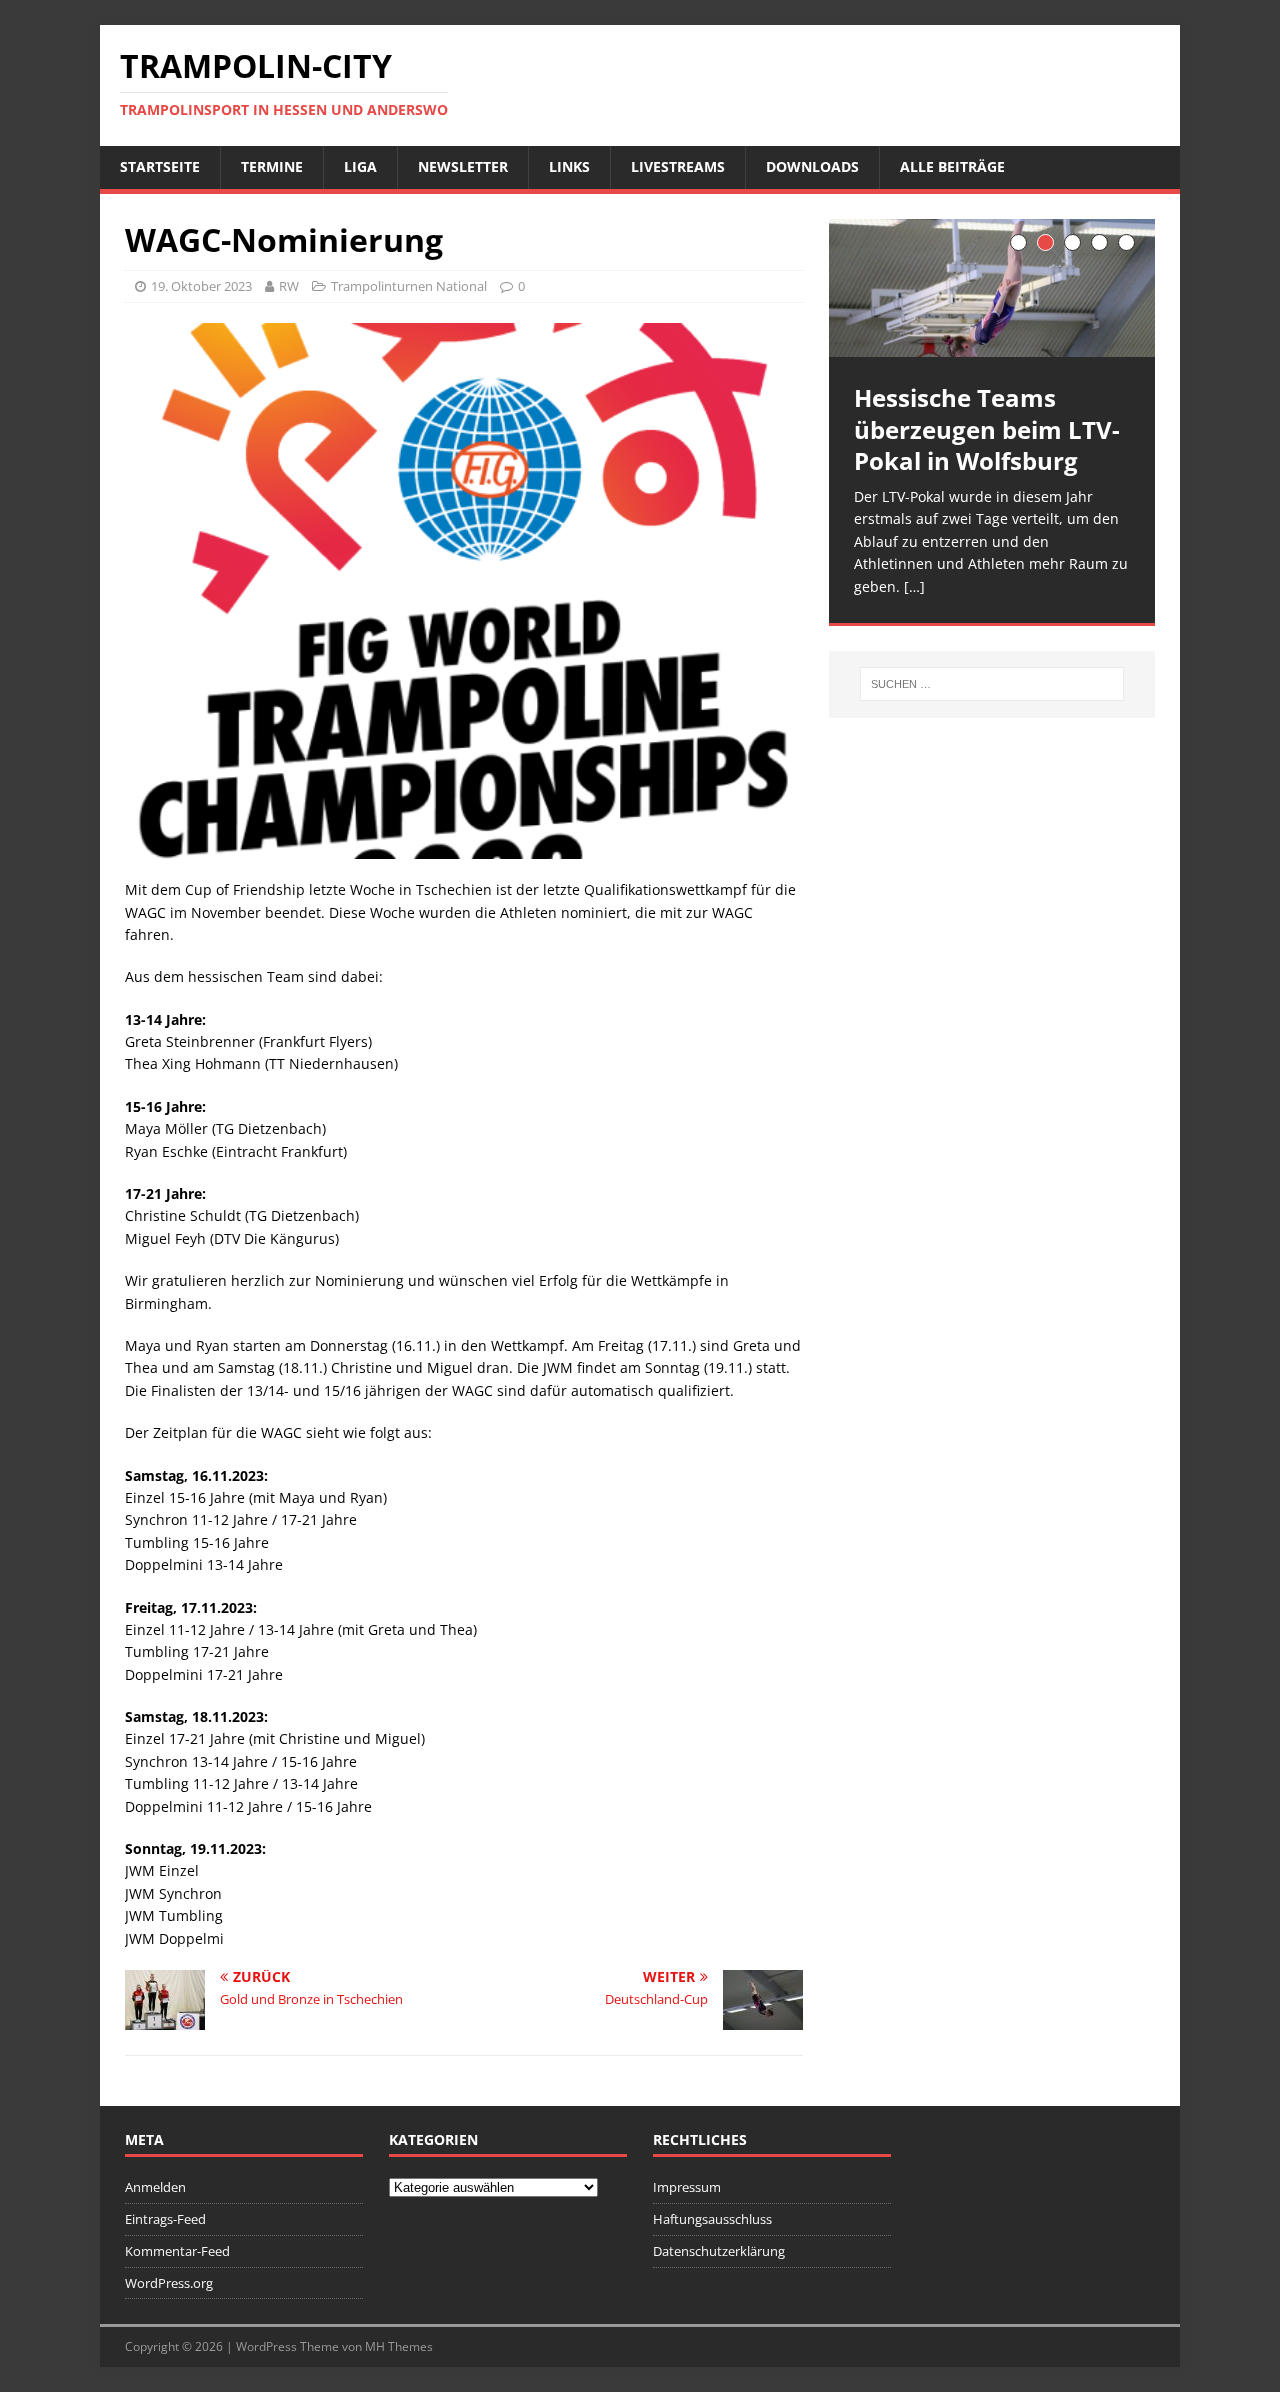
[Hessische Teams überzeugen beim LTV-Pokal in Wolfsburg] (992, 288)
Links (569, 166)
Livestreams (678, 166)
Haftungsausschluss (712, 2219)
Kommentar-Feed (177, 2251)
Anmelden (155, 2187)
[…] (914, 586)
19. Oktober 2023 (201, 286)
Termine (272, 166)
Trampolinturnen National (409, 286)
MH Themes (399, 2346)
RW (289, 286)
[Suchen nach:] (992, 684)
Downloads (812, 166)
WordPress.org (169, 2283)
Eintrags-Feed (165, 2219)
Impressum (687, 2187)
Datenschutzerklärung (719, 2251)
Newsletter (463, 166)
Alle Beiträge (952, 166)
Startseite (160, 166)
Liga (360, 166)
